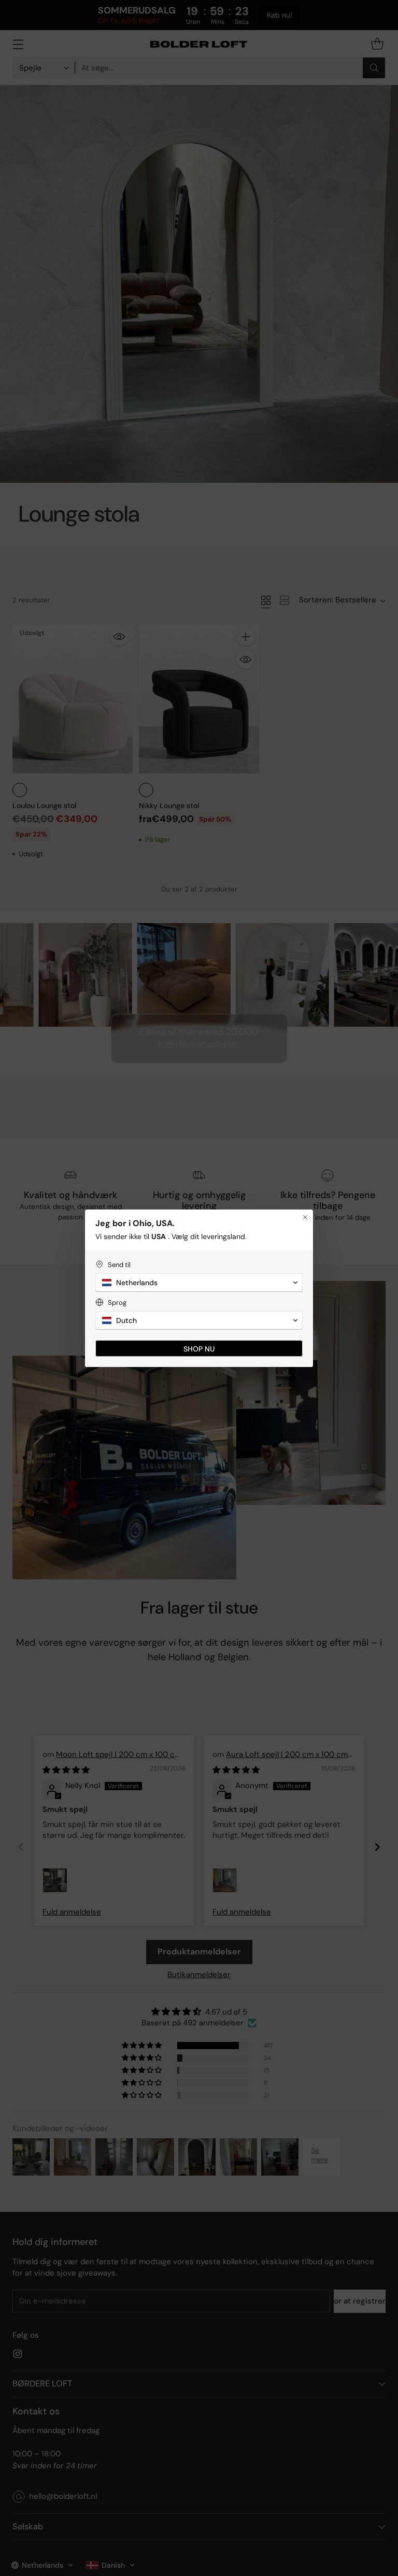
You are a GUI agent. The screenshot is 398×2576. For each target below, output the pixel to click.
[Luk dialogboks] (305, 1217)
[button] (199, 1283)
